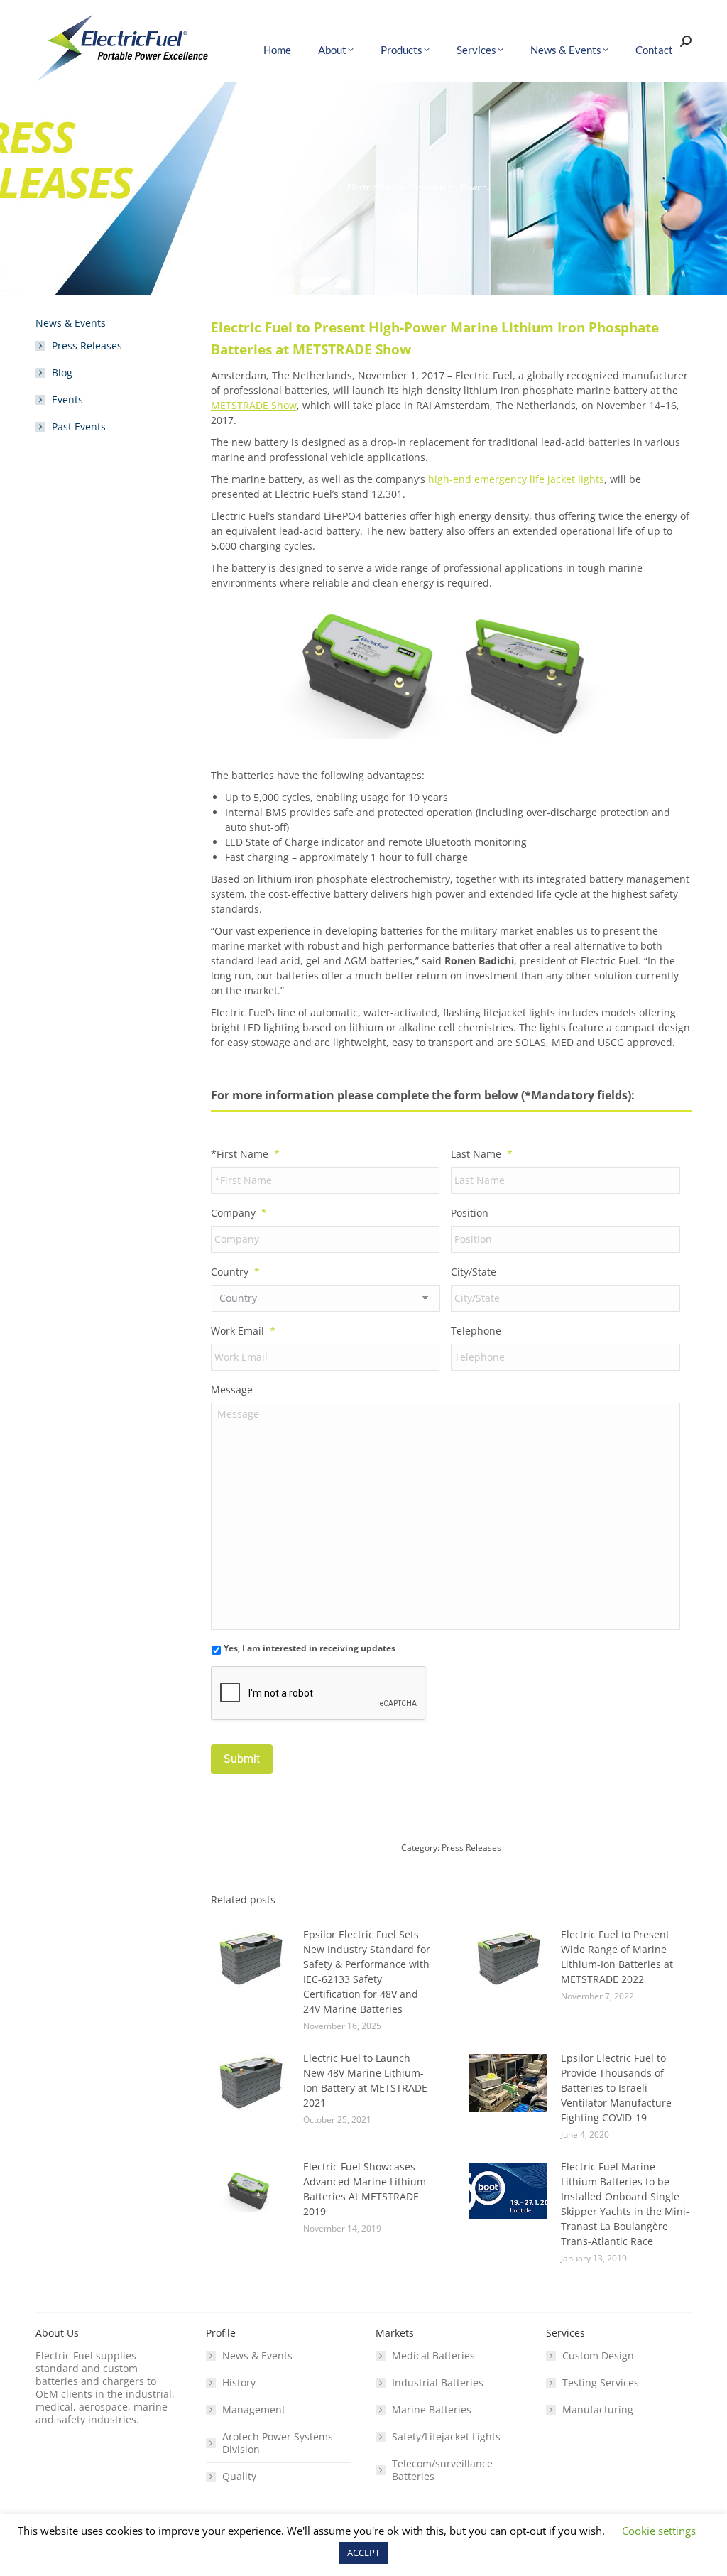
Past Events (79, 427)
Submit (242, 1759)
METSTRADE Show (254, 405)
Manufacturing (598, 2410)
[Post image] (250, 1959)
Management (254, 2410)
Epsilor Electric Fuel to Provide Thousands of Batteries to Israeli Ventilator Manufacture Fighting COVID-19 (616, 2088)
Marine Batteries (432, 2410)
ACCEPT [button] (363, 2553)
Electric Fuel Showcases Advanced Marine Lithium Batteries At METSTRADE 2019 (365, 2189)
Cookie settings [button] (659, 2531)
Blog (62, 373)
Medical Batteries (433, 2356)
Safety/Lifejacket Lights (446, 2437)
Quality (239, 2477)
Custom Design (598, 2356)
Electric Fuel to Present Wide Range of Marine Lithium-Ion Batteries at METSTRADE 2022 (617, 1957)
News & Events (257, 2356)
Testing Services (601, 2383)
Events (67, 400)
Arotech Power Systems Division (278, 2443)
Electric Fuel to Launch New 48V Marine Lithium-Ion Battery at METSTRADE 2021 (365, 2080)
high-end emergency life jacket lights (516, 479)
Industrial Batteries (438, 2383)
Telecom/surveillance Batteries (442, 2470)
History (239, 2383)
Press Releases (471, 1848)
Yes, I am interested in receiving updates (310, 1648)
